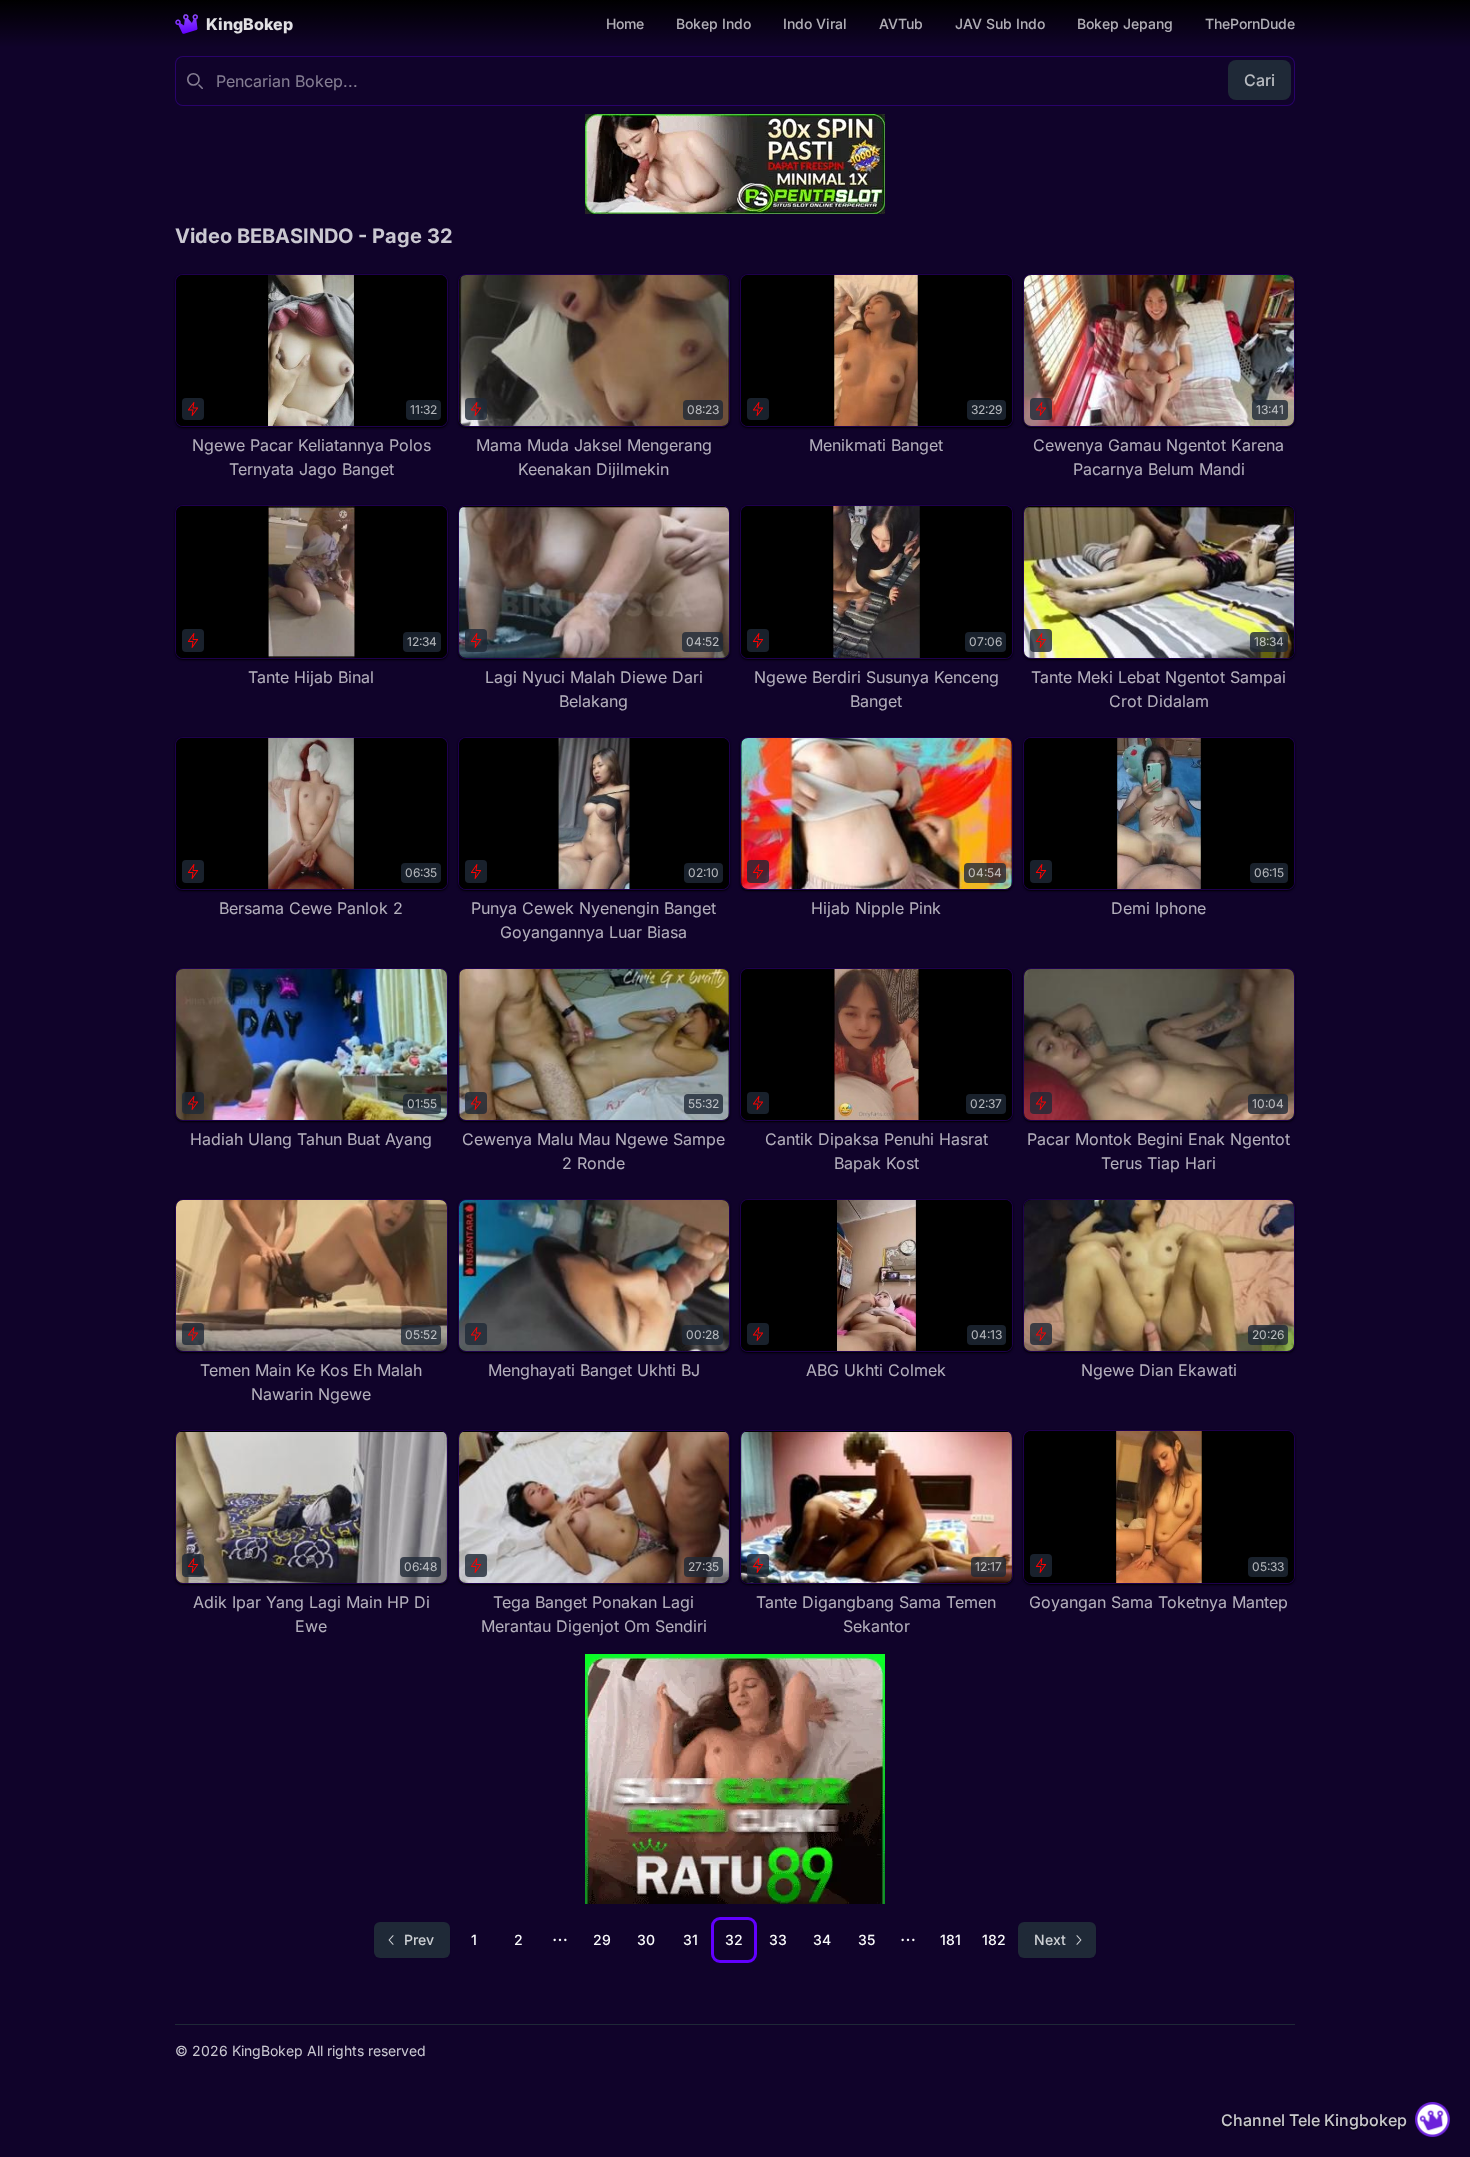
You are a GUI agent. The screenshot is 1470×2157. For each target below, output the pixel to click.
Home (625, 23)
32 (734, 1939)
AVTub (901, 23)
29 (602, 1939)
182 (994, 1939)
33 (778, 1939)
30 (646, 1939)
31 (690, 1939)
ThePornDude (1250, 23)
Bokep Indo (713, 23)
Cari (1259, 80)
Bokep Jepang (1125, 23)
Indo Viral (815, 23)
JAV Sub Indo (1000, 23)
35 (866, 1939)
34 (822, 1939)
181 (950, 1939)
